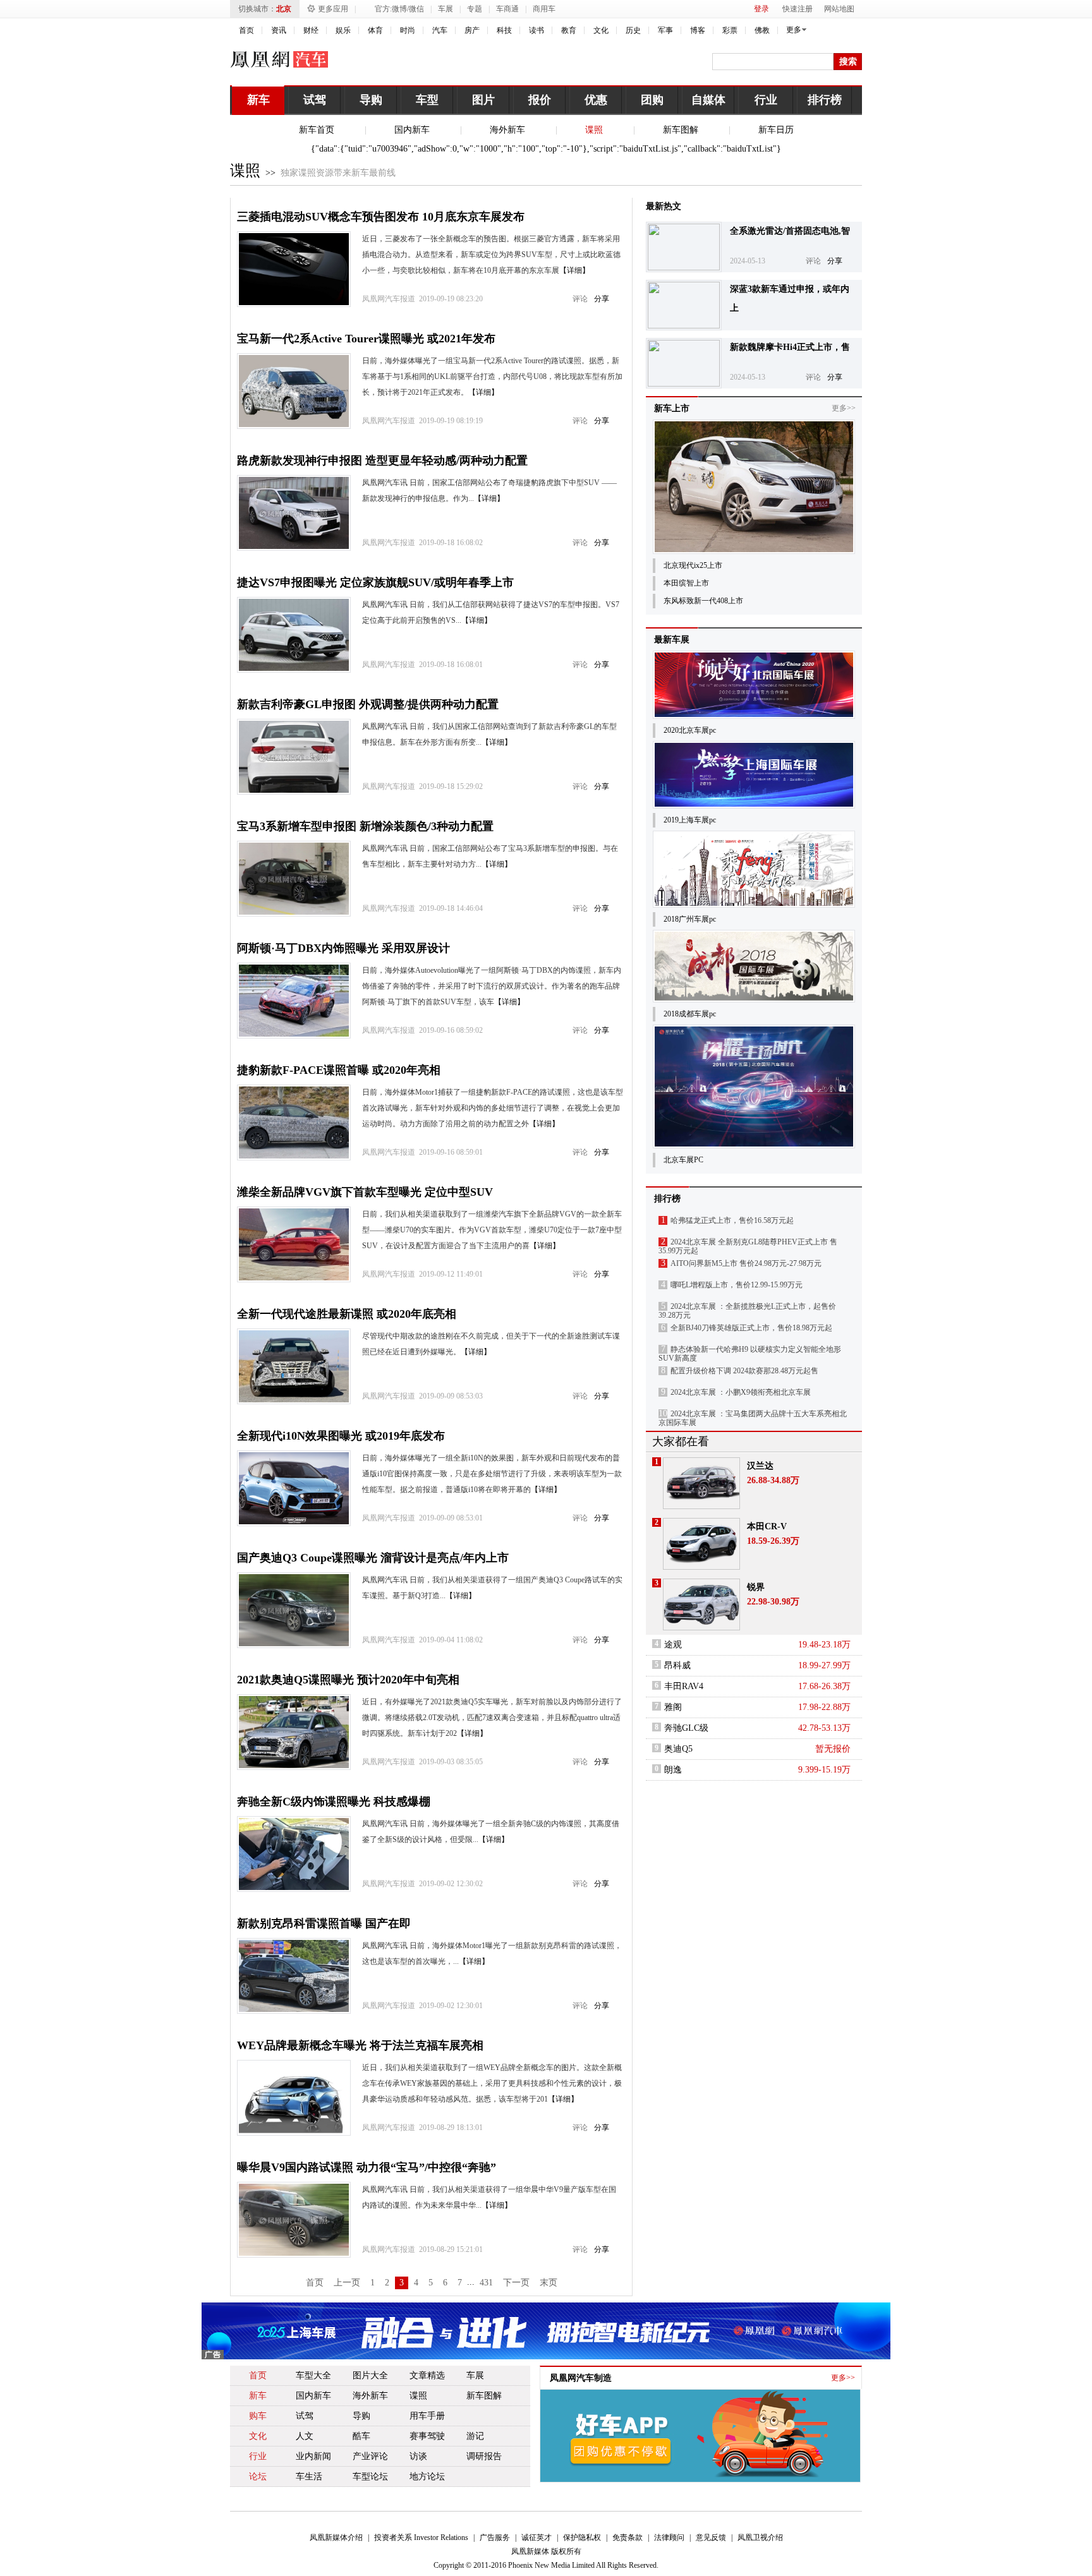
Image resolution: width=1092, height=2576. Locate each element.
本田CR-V (767, 1526)
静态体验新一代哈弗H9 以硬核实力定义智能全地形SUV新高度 (750, 1354)
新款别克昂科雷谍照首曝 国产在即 (324, 1923)
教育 (569, 30)
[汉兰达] (701, 1483)
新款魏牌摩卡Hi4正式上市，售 (790, 347)
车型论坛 (370, 2477)
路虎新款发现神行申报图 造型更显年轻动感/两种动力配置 (382, 460)
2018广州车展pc (690, 919)
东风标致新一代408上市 (703, 601)
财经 (311, 30)
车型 (427, 100)
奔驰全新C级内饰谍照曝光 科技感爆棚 (334, 1802)
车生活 (309, 2477)
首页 (246, 30)
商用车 (544, 9)
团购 (652, 100)
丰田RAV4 (684, 1686)
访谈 (418, 2456)
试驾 (315, 100)
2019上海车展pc (690, 820)
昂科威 (677, 1665)
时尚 (408, 30)
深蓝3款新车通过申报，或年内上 (790, 298)
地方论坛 (427, 2477)
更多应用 (333, 9)
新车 (258, 100)
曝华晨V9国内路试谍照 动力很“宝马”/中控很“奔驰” (367, 2167)
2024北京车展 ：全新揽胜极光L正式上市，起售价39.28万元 (747, 1311)
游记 (475, 2436)
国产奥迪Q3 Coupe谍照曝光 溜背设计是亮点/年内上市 (373, 1558)
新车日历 (776, 130)
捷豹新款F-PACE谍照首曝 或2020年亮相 (339, 1070)
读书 (537, 30)
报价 (540, 100)
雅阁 (673, 1707)
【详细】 (574, 270)
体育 (375, 30)
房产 (472, 30)
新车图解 (681, 130)
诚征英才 (537, 2537)
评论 (580, 299)
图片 (483, 100)
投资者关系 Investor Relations (421, 2537)
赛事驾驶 (427, 2436)
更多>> (844, 408)
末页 (549, 2283)
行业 (766, 100)
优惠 (596, 100)
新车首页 (317, 130)
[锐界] (701, 1604)
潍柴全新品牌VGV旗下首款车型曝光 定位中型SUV (365, 1192)
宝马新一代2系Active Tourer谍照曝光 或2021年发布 (366, 339)
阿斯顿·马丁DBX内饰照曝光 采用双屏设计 (343, 948)
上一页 (347, 2283)
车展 (446, 9)
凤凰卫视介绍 (760, 2537)
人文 (305, 2436)
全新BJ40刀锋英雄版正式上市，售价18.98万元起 (751, 1328)
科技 (504, 30)
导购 (371, 100)
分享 (602, 299)
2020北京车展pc (690, 730)
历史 (633, 30)
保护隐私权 (582, 2537)
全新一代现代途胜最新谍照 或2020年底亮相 (347, 1314)
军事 (665, 30)
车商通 (507, 9)
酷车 (361, 2436)
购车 (258, 2416)
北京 (284, 9)
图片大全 (370, 2375)
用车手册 (427, 2416)
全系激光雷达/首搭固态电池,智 (790, 231)
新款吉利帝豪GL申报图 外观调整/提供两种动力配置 (368, 704)
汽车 (440, 30)
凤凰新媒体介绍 (336, 2537)
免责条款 (628, 2537)
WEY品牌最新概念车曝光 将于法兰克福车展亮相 (360, 2045)
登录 (761, 9)
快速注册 (798, 9)
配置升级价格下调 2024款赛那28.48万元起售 (744, 1371)
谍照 (594, 130)
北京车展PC (683, 1160)
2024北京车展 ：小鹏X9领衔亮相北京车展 (741, 1392)
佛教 (762, 30)
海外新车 (507, 130)
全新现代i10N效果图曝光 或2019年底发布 (341, 1436)
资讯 (279, 30)
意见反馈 (711, 2537)
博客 (698, 30)
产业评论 (370, 2456)
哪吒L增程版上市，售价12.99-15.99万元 (737, 1285)
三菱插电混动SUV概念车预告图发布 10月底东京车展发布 (381, 217)
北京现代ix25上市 (693, 565)
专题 (475, 9)
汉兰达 (760, 1466)
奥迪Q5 (678, 1749)
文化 (601, 30)
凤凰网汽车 (281, 59)
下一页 (516, 2283)
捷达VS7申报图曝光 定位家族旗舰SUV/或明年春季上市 (375, 582)
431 (486, 2283)
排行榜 (825, 100)
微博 (399, 9)
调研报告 (484, 2456)
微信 (416, 9)
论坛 (258, 2477)
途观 (673, 1645)
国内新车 (412, 130)
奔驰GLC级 (686, 1728)
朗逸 (673, 1770)
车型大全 (313, 2375)
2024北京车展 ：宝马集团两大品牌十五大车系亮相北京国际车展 (753, 1418)
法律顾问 (669, 2537)
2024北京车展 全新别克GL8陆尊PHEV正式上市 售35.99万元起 (748, 1246)
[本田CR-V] (701, 1544)
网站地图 (839, 9)
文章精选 (427, 2375)
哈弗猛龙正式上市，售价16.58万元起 (732, 1220)
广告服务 (495, 2537)
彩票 (730, 30)
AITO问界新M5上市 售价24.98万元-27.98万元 (746, 1263)
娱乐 (343, 30)
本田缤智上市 (686, 583)
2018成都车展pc (690, 1014)
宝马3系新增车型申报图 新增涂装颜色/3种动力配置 (365, 826)
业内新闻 (313, 2456)
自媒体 (708, 100)
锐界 (756, 1587)
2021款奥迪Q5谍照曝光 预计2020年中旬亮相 (348, 1680)
